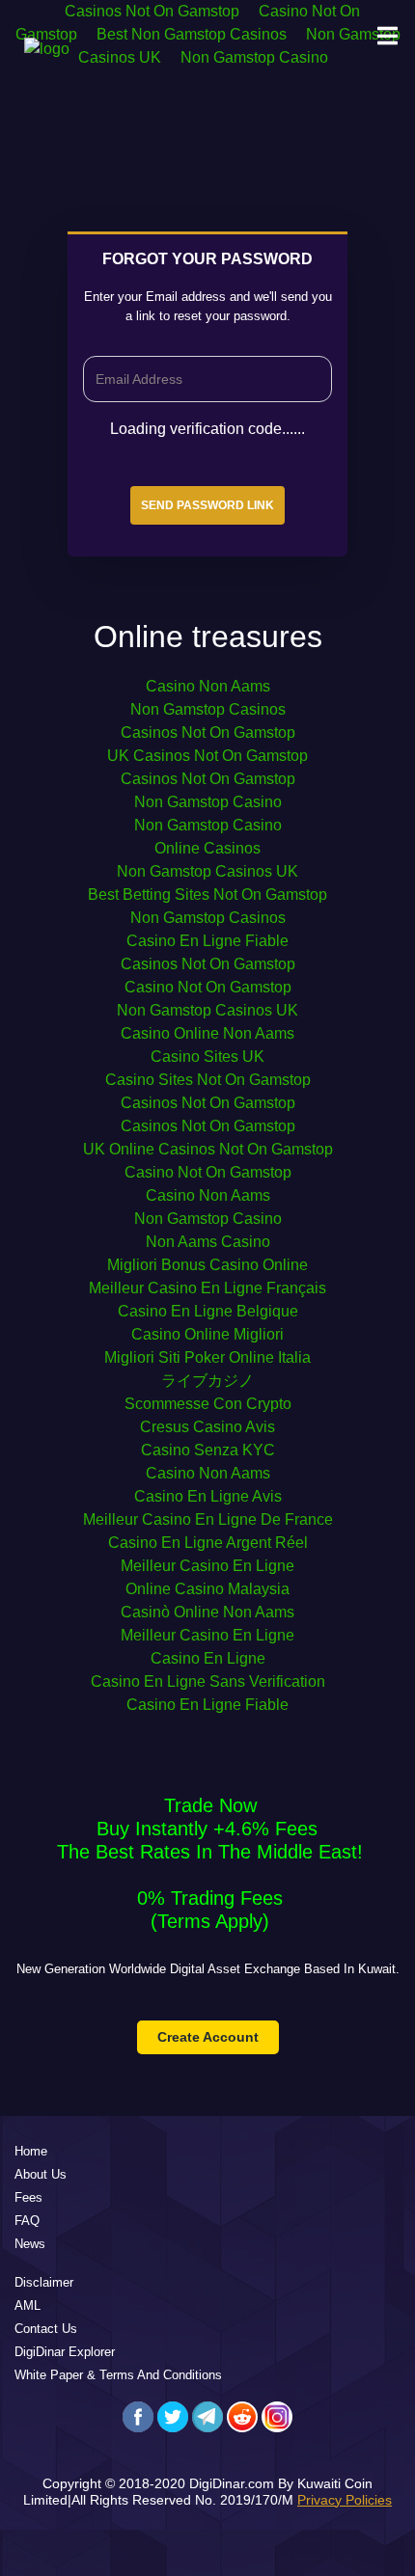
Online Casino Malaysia (207, 1589)
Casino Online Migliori (207, 1334)
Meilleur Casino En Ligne (207, 1566)
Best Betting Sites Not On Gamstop (207, 895)
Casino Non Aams (208, 686)
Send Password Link (207, 505)
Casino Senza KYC (208, 1450)
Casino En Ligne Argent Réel (208, 1543)
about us (41, 2174)
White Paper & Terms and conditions (118, 2375)
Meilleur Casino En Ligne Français (207, 1288)
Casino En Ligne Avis (208, 1496)
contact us (46, 2329)
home (31, 2151)
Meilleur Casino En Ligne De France (208, 1519)
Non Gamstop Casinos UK (207, 871)
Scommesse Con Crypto (208, 1404)
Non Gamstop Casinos (208, 709)
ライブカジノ (207, 1381)
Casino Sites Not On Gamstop (208, 1080)
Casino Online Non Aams (207, 1033)
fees (28, 2197)
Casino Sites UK (207, 1057)
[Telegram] (207, 2417)
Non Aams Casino (208, 1242)
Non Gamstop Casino (208, 802)
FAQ (27, 2221)
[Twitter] (173, 2417)
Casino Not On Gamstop (208, 987)
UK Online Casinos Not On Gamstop (208, 1149)
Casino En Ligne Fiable (207, 941)
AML (28, 2305)
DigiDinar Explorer (65, 2352)
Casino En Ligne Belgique (208, 1311)
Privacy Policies (345, 2500)
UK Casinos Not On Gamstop (207, 756)
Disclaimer (44, 2282)
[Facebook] (138, 2417)
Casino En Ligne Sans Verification (208, 1681)
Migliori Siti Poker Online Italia (207, 1357)
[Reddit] (242, 2417)
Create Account (208, 2037)
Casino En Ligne (208, 1658)
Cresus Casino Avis (207, 1427)
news (30, 2244)
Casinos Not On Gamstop (208, 732)
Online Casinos (207, 848)
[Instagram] (277, 2417)
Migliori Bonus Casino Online (207, 1265)
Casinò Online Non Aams (207, 1612)
